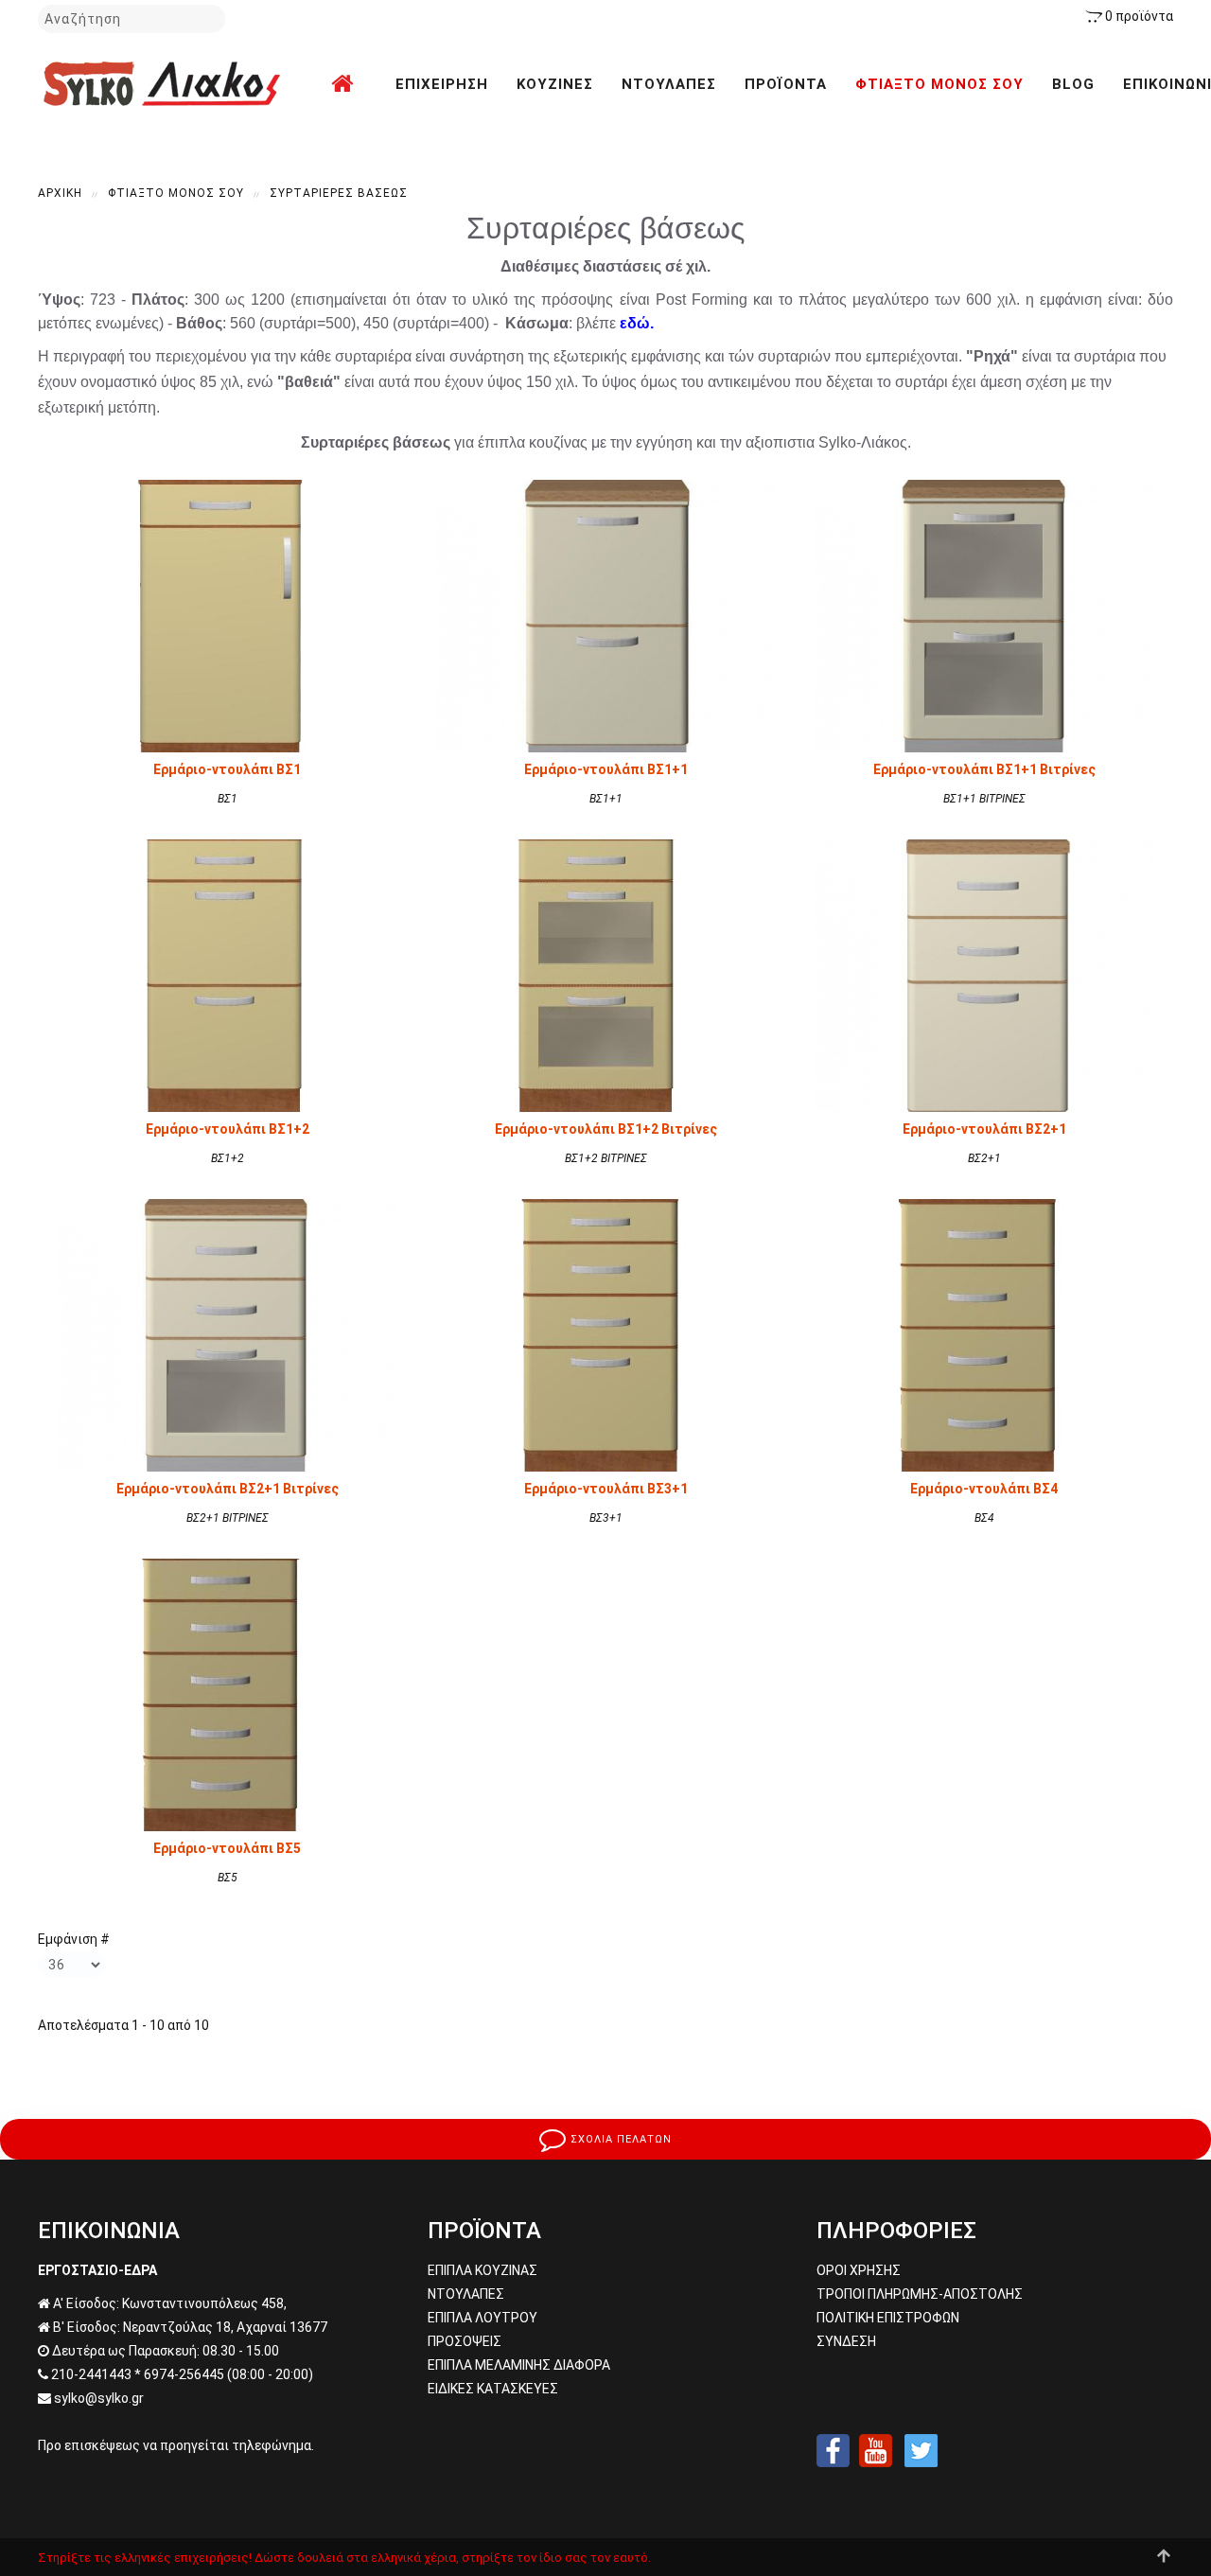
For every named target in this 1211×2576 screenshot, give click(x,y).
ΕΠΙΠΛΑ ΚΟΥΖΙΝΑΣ (483, 2270)
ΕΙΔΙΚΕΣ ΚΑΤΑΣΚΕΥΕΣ (493, 2389)
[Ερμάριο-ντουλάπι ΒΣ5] (227, 1694)
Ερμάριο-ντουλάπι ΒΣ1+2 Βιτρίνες (606, 1129)
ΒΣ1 (228, 799)
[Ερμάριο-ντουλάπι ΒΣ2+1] (984, 975)
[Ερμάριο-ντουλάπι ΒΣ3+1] (605, 1334)
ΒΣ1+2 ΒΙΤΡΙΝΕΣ (606, 1158)
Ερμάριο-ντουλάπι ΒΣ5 (227, 1848)
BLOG (1073, 84)
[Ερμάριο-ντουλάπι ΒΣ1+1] (605, 615)
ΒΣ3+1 (606, 1518)
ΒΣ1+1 (606, 799)
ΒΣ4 (984, 1518)
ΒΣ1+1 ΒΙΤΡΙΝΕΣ (984, 799)
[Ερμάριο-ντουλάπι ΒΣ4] (984, 1334)
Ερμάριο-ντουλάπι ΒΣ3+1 (606, 1489)
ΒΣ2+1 (984, 1158)
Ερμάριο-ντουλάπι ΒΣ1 (227, 769)
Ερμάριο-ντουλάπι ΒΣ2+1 (984, 1129)
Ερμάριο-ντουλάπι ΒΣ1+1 (606, 769)
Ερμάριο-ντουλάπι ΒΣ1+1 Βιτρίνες (984, 769)
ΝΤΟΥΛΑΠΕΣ (669, 84)
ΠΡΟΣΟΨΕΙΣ (465, 2341)
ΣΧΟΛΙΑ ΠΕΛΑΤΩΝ (619, 2139)
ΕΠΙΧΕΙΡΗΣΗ (442, 84)
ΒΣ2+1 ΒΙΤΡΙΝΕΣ (228, 1518)
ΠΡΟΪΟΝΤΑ (786, 84)
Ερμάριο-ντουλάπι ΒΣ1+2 (228, 1129)
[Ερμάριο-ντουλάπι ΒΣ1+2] (227, 975)
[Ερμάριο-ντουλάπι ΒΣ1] (227, 615)
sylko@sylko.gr (99, 2398)
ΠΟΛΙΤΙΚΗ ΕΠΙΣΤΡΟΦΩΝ (888, 2318)
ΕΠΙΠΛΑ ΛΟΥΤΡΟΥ (483, 2318)
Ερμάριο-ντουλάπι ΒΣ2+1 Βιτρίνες (228, 1489)
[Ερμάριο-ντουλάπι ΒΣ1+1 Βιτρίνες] (984, 615)
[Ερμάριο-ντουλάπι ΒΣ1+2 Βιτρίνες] (605, 975)
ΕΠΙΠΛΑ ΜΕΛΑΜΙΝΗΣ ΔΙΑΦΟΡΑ (519, 2365)
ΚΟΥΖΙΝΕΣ (555, 84)
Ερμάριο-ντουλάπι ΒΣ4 (984, 1489)
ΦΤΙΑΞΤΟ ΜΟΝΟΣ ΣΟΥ (939, 84)
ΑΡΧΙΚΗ (60, 193)
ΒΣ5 (228, 1878)
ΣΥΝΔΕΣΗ (846, 2341)
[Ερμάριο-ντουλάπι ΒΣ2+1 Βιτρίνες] (227, 1334)
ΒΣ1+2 (228, 1158)
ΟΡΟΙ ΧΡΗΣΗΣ (859, 2270)
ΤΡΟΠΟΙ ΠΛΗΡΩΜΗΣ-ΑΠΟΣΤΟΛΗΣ (920, 2294)
